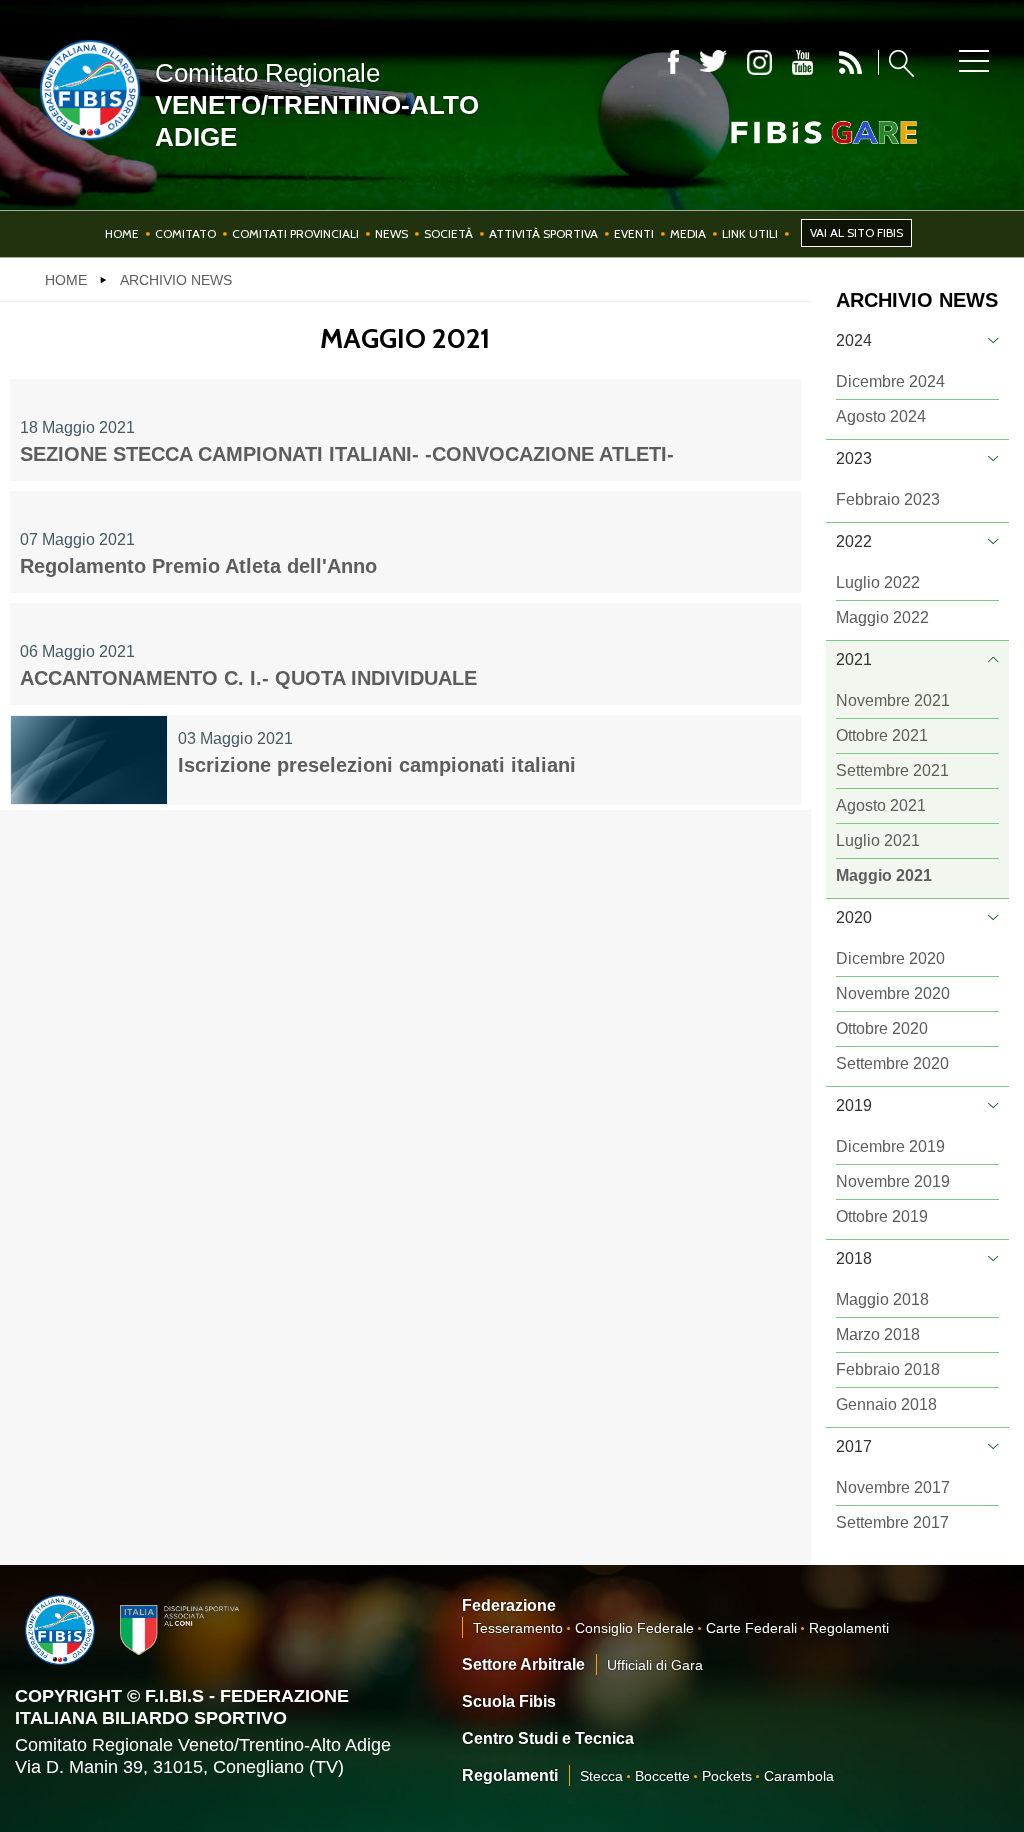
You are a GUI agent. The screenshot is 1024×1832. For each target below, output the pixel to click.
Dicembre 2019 (890, 1146)
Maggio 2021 (884, 875)
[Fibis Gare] (791, 132)
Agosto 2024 (881, 416)
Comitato (185, 233)
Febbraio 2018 (888, 1369)
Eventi (634, 233)
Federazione (509, 1605)
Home (122, 233)
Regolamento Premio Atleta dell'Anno (198, 566)
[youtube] (802, 62)
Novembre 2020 (893, 993)
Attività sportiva (543, 233)
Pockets (727, 1776)
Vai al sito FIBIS (856, 232)
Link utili (750, 233)
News (391, 233)
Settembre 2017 (892, 1522)
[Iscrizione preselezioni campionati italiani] (89, 760)
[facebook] (673, 62)
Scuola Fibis (509, 1701)
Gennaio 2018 (886, 1404)
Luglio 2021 (878, 840)
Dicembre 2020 (890, 958)
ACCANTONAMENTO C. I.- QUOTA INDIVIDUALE (248, 678)
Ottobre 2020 (882, 1028)
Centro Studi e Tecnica (548, 1738)
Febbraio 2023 (888, 499)
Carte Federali (751, 1628)
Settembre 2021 (892, 770)
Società (448, 233)
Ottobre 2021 (882, 735)
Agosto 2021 (881, 805)
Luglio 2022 (878, 582)
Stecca (601, 1776)
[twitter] (713, 62)
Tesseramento (518, 1628)
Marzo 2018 (878, 1334)
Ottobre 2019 (882, 1216)
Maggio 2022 (882, 617)
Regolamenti (849, 1628)
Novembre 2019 (893, 1181)
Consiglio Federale (634, 1628)
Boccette (662, 1776)
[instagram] (759, 62)
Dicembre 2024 (890, 381)
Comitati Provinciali (295, 233)
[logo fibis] (85, 144)
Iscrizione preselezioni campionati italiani (377, 765)
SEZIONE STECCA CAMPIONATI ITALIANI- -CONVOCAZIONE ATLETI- (347, 454)
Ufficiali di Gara (655, 1665)
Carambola (799, 1776)
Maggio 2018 (882, 1299)
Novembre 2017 (893, 1487)
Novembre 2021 (893, 700)
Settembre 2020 (892, 1063)
